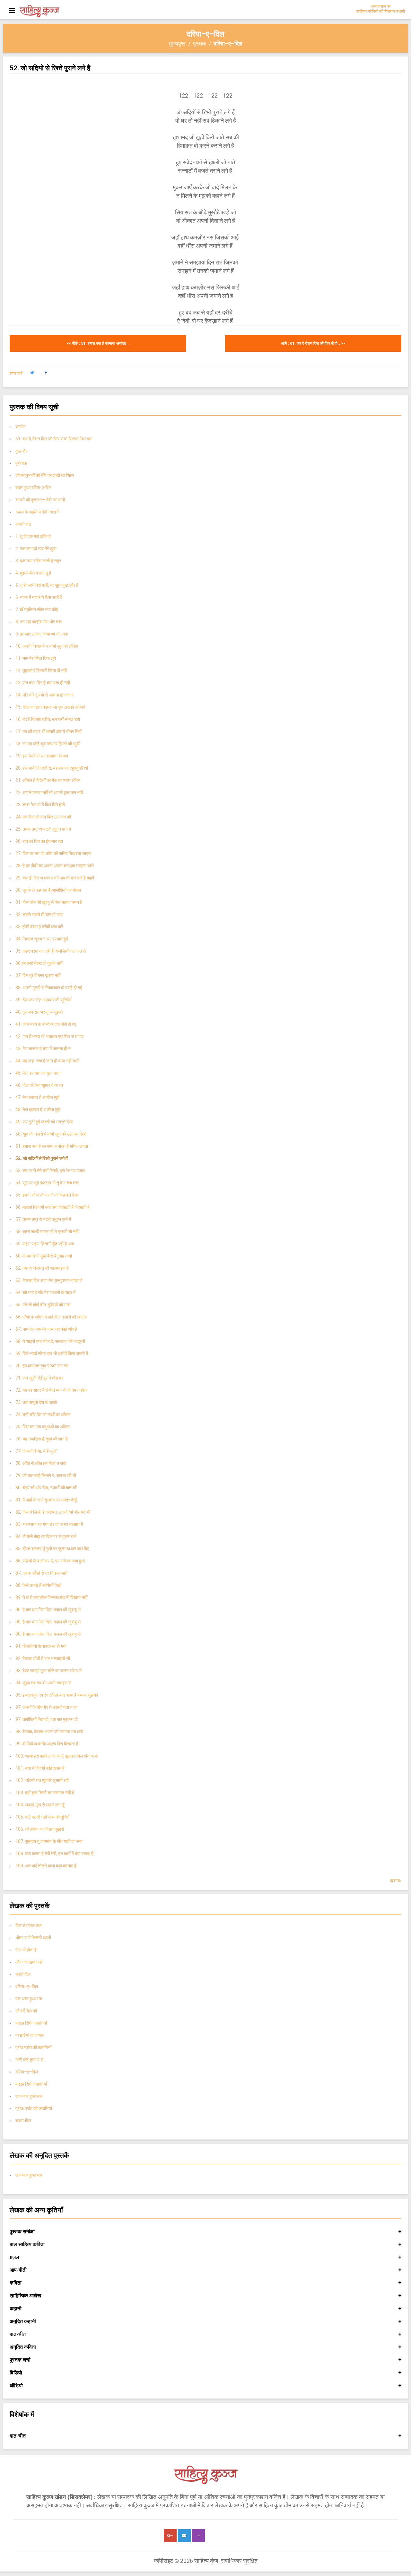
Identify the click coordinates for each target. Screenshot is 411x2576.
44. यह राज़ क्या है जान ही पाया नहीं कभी (47, 1061)
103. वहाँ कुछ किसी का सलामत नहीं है (45, 1793)
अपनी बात (23, 524)
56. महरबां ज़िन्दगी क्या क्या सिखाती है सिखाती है (52, 1207)
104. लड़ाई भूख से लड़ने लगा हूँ (40, 1805)
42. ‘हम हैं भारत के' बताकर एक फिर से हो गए (49, 1036)
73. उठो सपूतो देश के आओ (36, 1402)
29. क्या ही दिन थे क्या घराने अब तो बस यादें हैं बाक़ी (55, 878)
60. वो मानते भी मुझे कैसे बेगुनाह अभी (44, 1256)
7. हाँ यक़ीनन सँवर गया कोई (37, 609)
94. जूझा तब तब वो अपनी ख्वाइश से (43, 1683)
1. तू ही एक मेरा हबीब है (33, 536)
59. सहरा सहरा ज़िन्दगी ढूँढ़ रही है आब (45, 1244)
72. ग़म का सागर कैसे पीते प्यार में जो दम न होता (51, 1390)
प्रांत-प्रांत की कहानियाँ (34, 2108)
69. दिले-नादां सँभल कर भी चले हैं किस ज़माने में (52, 1353)
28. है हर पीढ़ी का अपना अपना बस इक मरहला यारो (55, 866)
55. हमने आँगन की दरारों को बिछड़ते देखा (47, 1195)
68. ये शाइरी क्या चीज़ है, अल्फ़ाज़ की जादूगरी (50, 1341)
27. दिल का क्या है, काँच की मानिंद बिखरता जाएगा (53, 853)
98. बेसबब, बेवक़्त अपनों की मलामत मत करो (49, 1732)
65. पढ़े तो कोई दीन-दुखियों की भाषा (43, 1305)
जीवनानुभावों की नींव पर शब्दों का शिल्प (45, 475)
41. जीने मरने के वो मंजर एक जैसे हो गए (46, 1024)
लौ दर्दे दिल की (26, 2011)
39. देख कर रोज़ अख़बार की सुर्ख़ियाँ (43, 1000)
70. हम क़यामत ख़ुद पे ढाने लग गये (42, 1366)
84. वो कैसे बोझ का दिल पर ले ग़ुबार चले (46, 1536)
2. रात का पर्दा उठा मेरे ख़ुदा (36, 549)
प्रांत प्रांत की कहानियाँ (33, 2047)
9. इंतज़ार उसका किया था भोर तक (42, 634)
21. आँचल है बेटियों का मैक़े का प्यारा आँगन (48, 780)
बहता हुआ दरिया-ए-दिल (33, 488)
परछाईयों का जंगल (30, 2035)
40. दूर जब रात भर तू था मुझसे (39, 1012)
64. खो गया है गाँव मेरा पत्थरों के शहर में (45, 1292)
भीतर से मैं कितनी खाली (33, 1938)
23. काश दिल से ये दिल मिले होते (40, 805)
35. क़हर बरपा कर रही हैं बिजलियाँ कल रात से (51, 951)
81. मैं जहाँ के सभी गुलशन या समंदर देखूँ (46, 1500)
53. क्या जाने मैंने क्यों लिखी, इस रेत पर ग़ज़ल (50, 1171)
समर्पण (21, 427)
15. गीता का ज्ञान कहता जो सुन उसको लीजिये (50, 707)
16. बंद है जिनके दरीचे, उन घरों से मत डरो (48, 719)
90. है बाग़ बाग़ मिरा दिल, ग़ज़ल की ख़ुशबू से (48, 1610)
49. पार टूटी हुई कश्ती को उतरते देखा (44, 1122)
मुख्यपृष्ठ (177, 43)
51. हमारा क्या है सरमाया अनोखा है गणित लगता (52, 1146)
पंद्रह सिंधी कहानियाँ (31, 2023)
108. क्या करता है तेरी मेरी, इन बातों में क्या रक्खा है (55, 1854)
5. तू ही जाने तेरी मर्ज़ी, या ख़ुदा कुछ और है (47, 585)
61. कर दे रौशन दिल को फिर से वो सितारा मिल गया (54, 439)
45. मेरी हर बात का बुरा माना (38, 1073)
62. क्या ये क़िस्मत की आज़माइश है (42, 1268)
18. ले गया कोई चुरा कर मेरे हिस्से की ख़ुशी (48, 744)
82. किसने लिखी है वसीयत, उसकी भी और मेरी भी (53, 1512)
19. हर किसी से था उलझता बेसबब (42, 756)
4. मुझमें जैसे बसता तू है (33, 573)
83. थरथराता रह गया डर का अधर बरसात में (49, 1524)
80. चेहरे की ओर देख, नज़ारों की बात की (46, 1488)
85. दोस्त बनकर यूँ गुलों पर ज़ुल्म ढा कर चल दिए (52, 1549)
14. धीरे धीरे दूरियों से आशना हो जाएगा (44, 695)
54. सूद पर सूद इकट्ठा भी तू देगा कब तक (47, 1183)
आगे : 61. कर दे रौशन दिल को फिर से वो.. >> (313, 343)
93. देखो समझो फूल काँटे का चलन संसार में (48, 1671)
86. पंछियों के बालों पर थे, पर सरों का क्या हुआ (50, 1561)
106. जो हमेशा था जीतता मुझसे (40, 1829)
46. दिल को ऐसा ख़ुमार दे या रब (39, 1085)
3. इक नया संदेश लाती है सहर (38, 561)
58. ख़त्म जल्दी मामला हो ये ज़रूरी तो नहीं (47, 1232)
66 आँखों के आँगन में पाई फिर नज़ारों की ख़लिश (51, 1317)
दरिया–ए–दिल (27, 1986)
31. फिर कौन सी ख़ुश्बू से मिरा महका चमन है (49, 902)
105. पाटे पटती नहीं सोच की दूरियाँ (42, 1817)
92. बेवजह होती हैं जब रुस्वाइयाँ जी (43, 1658)
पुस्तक (200, 43)
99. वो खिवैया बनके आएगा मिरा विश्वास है (47, 1744)
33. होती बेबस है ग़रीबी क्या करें (39, 927)
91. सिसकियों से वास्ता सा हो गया (42, 1646)
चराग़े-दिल (23, 2121)
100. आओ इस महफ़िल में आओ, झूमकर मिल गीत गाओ (57, 1756)
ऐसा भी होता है (26, 1950)
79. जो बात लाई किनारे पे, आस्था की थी (46, 1475)
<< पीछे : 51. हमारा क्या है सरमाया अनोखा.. (98, 343)
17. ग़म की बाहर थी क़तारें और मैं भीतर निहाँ (48, 731)
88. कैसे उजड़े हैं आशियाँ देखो (38, 1585)
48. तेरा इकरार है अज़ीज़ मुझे (38, 1110)
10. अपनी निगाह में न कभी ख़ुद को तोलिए (47, 646)
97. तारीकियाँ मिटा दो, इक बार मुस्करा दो (47, 1719)
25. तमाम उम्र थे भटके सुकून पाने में (43, 829)
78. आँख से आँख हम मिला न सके (41, 1463)
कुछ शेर (21, 451)
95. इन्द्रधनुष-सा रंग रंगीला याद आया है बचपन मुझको (58, 1695)
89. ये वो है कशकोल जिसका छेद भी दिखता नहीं (51, 1597)
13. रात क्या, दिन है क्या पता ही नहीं (43, 683)
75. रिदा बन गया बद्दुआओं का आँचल (43, 1427)
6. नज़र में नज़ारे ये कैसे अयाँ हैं (39, 597)
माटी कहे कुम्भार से (29, 2060)
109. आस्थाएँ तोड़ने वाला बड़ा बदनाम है (46, 1866)
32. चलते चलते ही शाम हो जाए (39, 914)
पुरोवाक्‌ (21, 463)
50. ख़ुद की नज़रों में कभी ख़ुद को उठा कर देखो (51, 1134)
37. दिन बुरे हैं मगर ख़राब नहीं (38, 975)
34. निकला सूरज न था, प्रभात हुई (42, 939)
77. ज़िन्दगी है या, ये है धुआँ (36, 1451)
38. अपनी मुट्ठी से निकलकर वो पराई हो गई (49, 988)
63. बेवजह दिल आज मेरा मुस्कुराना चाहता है (49, 1280)
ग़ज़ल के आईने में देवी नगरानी (37, 512)
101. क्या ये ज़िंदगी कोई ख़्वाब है (40, 1768)
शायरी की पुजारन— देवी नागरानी (40, 500)
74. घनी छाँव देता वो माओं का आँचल (43, 1414)
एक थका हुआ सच (29, 1999)
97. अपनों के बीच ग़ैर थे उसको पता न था (46, 1707)
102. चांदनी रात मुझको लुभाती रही (42, 1780)
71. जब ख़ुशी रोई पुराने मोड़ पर (39, 1378)
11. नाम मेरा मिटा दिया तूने (36, 658)
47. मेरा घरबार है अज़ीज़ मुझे (37, 1097)
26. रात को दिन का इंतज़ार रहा (39, 841)
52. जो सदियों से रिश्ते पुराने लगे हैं (42, 1158)
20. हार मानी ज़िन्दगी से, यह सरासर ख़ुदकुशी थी (52, 768)
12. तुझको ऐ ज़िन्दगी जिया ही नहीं (41, 670)
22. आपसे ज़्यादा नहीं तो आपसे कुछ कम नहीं (49, 792)
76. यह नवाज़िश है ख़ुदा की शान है (42, 1439)
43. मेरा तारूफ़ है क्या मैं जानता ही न (43, 1049)
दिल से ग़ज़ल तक (28, 1925)
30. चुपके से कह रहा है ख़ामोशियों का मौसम (48, 890)
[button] (32, 373)
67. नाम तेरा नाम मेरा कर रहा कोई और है (46, 1329)
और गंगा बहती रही (29, 1962)
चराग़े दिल (23, 1974)
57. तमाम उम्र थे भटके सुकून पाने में (43, 1219)
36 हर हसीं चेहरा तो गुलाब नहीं (39, 963)
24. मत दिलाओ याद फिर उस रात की (43, 817)
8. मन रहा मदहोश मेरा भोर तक (39, 622)
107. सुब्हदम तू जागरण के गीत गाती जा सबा (49, 1841)
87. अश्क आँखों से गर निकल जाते (41, 1573)
